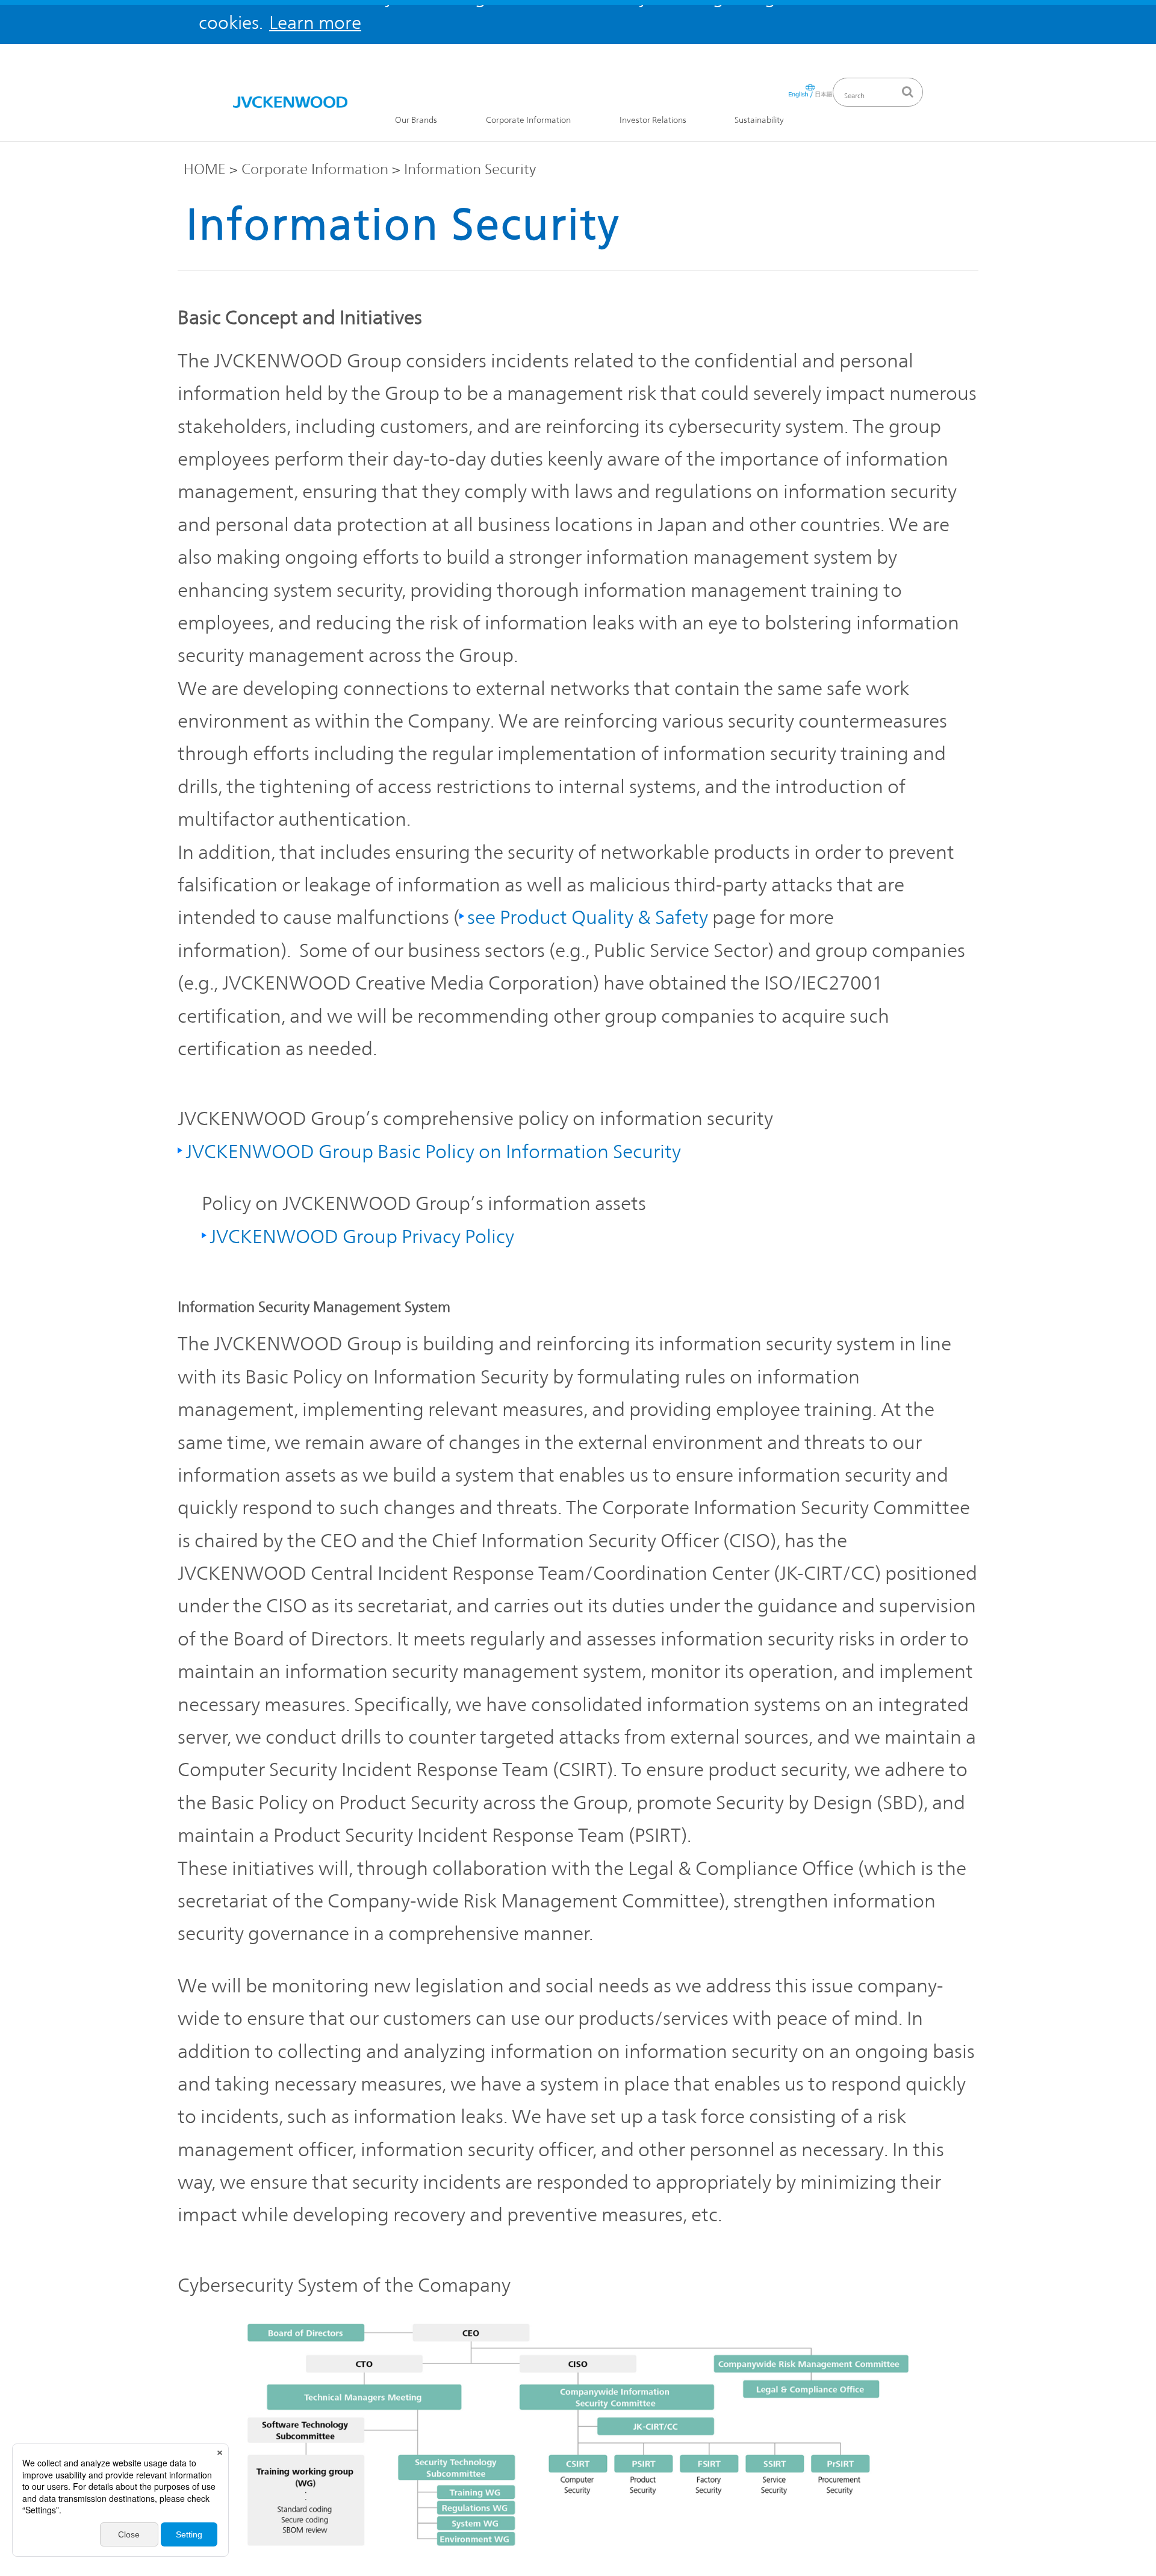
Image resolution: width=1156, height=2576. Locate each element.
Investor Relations (653, 120)
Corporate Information (528, 120)
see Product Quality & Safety (588, 917)
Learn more (315, 23)
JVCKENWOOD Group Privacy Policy (362, 1236)
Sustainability (759, 120)
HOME (205, 169)
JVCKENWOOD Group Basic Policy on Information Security (433, 1151)
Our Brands (416, 120)
